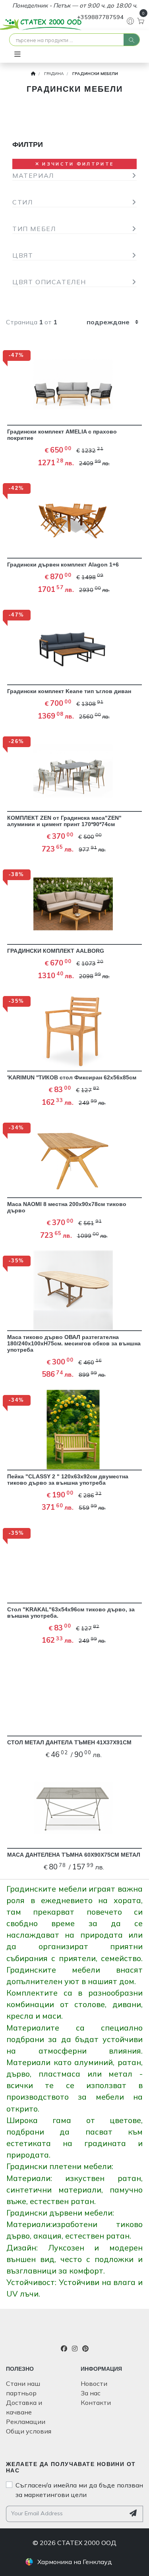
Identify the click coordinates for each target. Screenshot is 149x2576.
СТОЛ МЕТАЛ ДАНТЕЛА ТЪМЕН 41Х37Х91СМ (69, 1742)
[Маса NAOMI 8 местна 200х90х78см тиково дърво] (74, 1158)
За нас (91, 2393)
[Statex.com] (75, 2330)
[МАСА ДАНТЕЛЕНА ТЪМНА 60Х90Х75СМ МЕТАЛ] (74, 1809)
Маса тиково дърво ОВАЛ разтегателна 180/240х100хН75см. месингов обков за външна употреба (74, 1343)
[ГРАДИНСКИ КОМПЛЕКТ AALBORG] (74, 905)
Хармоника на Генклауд (75, 2562)
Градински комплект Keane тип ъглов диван (69, 691)
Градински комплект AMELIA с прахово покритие (62, 435)
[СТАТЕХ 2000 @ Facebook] (64, 2349)
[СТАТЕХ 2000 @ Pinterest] (85, 2349)
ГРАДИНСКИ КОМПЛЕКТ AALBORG (56, 951)
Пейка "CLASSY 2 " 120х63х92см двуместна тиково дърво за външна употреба (68, 1480)
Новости (94, 2383)
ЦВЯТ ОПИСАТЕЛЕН (49, 282)
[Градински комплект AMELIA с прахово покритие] (74, 385)
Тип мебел (34, 229)
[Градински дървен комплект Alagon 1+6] (74, 518)
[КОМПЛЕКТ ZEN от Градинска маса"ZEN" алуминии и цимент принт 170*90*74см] (74, 772)
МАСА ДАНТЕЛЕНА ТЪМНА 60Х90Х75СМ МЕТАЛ (74, 1855)
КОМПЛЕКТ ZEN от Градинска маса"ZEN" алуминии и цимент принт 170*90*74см (64, 821)
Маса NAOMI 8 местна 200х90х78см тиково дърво (67, 1207)
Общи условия (29, 2431)
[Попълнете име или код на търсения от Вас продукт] (132, 40)
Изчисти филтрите (77, 164)
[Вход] (129, 21)
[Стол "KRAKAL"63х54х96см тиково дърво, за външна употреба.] (74, 1563)
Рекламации (26, 2422)
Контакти (96, 2403)
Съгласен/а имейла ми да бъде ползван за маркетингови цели (79, 2490)
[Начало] (33, 74)
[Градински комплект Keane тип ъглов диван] (74, 645)
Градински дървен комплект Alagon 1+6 (63, 565)
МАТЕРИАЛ (33, 175)
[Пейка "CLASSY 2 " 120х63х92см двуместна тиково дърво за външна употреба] (74, 1430)
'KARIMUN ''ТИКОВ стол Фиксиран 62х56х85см (72, 1077)
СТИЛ (22, 202)
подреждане (108, 322)
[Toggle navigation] (17, 54)
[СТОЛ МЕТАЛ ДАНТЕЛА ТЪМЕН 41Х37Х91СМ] (74, 1696)
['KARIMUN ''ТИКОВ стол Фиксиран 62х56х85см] (74, 1031)
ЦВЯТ (23, 255)
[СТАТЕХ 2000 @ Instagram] (75, 2349)
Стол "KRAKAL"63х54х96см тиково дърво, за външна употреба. (71, 1613)
